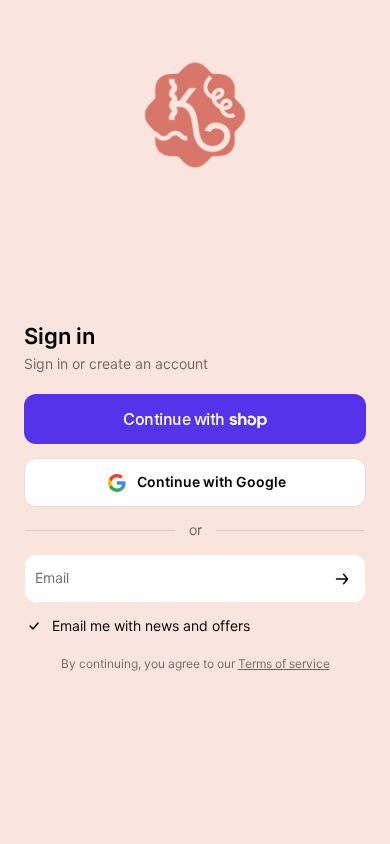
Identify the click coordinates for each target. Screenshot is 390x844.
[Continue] (342, 578)
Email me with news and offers (151, 625)
